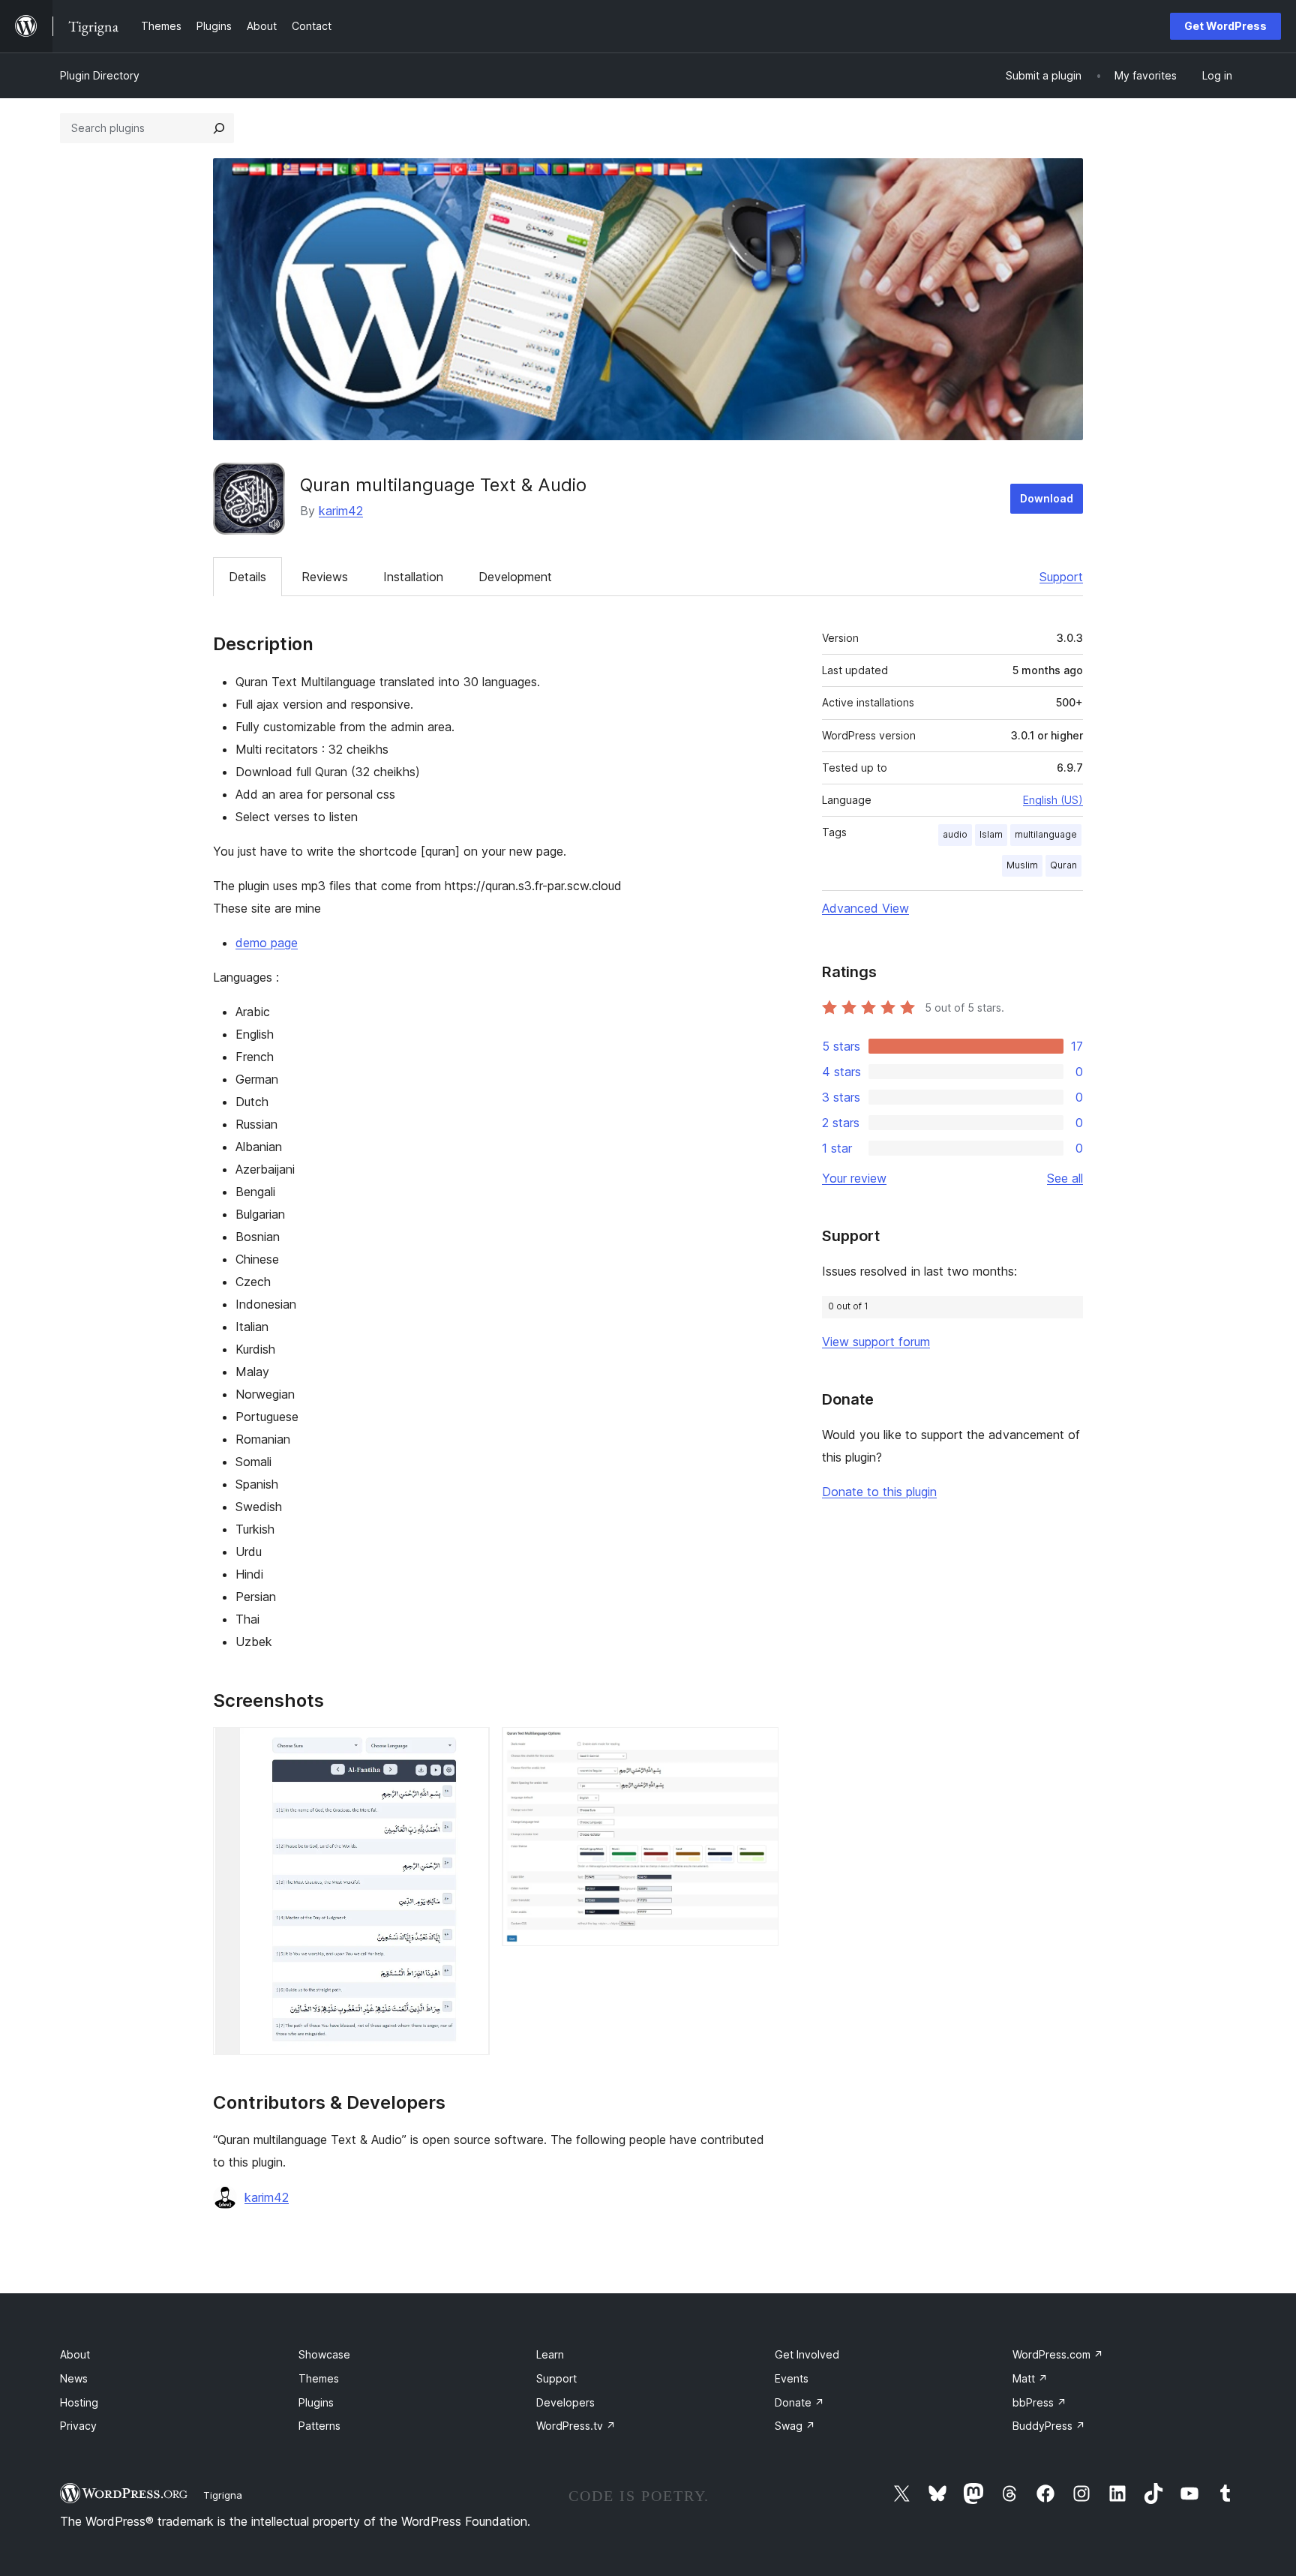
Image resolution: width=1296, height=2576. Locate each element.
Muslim (1022, 865)
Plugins (316, 2402)
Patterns (319, 2426)
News (74, 2378)
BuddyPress (1049, 2426)
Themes (319, 2378)
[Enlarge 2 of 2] (758, 1747)
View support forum (876, 1342)
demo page (267, 943)
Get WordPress (1225, 26)
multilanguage (1046, 834)
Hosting (79, 2402)
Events (792, 2378)
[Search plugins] (219, 128)
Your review (854, 1178)
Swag (795, 2426)
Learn (550, 2354)
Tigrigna (223, 2495)
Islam (991, 834)
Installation (413, 577)
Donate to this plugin (879, 1492)
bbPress (1039, 2402)
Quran (1063, 865)
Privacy (78, 2426)
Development (515, 577)
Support (1061, 577)
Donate (799, 2402)
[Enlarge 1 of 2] (469, 1747)
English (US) (1053, 800)
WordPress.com (1058, 2354)
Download (1047, 498)
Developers (565, 2402)
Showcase (324, 2354)
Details (247, 577)
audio (955, 834)
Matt (1030, 2378)
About (75, 2354)
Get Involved (807, 2354)
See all (1065, 1178)
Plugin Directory (100, 75)
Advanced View (865, 908)
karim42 (341, 511)
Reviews (325, 577)
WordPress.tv (576, 2426)
